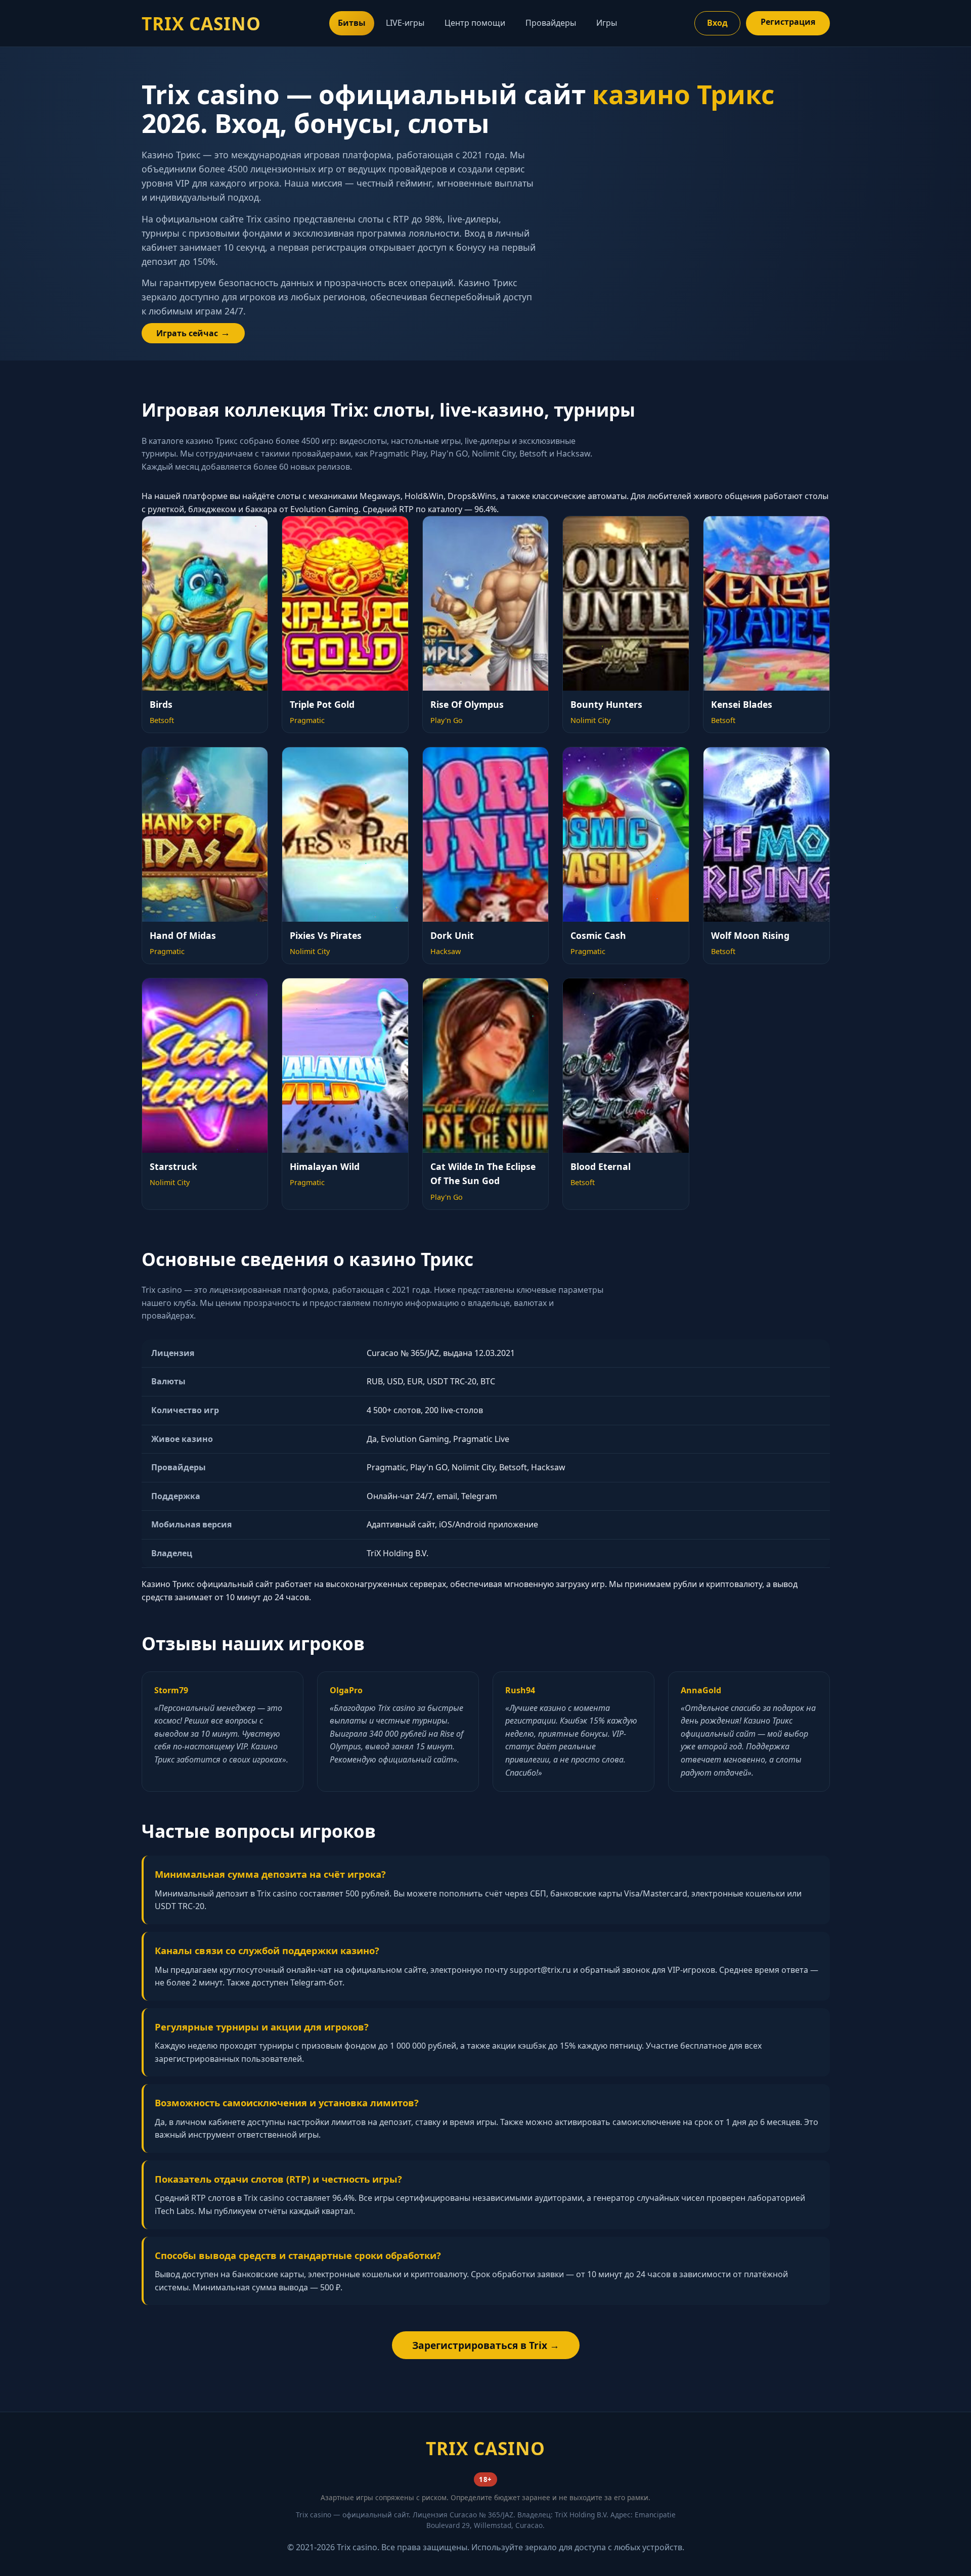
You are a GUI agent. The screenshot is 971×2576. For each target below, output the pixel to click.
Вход (717, 23)
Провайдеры (551, 23)
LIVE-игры (405, 23)
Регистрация (788, 22)
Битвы (352, 23)
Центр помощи (475, 23)
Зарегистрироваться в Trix (480, 2345)
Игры (607, 23)
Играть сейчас (187, 333)
